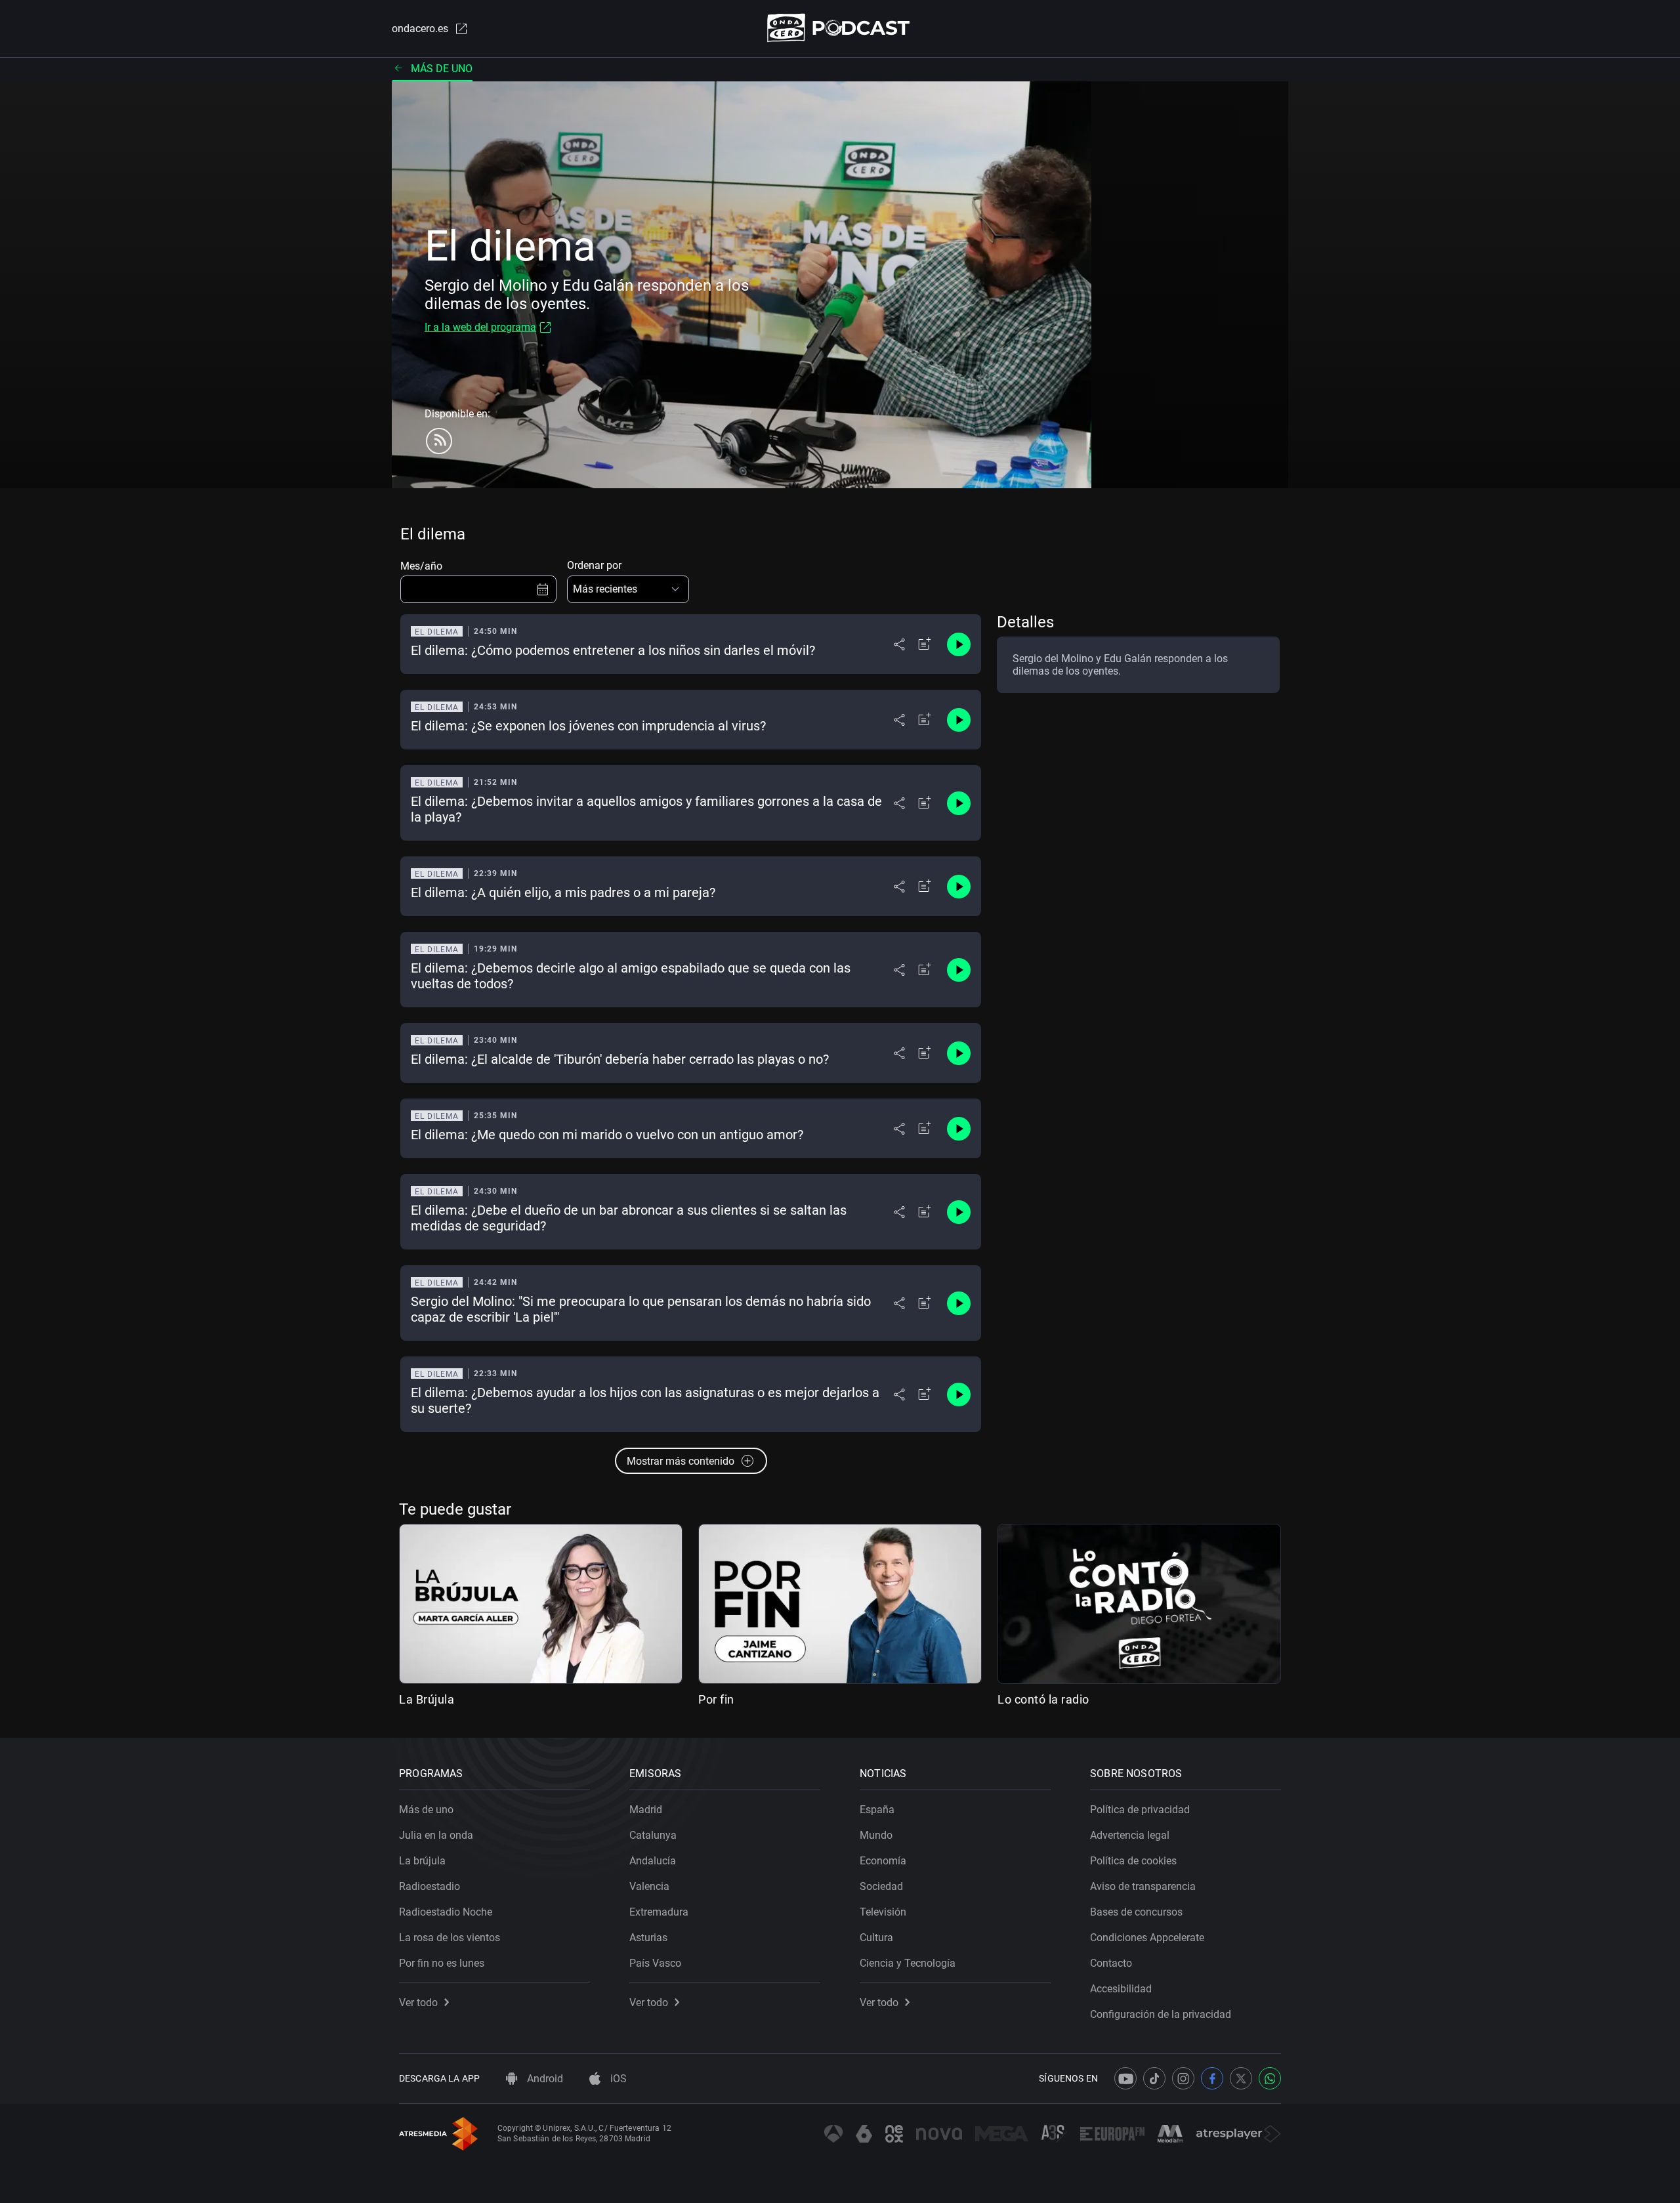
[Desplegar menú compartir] (899, 644)
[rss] (439, 441)
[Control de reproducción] (959, 644)
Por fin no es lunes (442, 1963)
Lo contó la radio (1043, 1699)
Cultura (876, 1938)
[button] (628, 589)
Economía (883, 1861)
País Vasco (655, 1963)
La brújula (422, 1861)
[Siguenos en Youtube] (1125, 2078)
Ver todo (418, 2003)
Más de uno (442, 69)
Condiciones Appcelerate (1147, 1938)
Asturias (648, 1938)
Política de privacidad (1140, 1810)
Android (544, 2079)
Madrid (646, 1810)
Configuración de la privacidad (1161, 2014)
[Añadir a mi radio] (925, 644)
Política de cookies (1133, 1861)
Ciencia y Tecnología (908, 1963)
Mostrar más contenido (681, 1461)
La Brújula (427, 1699)
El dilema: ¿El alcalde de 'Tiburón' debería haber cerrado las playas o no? (620, 1059)
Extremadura (659, 1912)
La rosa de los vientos (450, 1938)
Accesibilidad (1121, 1989)
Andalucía (653, 1861)
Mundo (876, 1835)
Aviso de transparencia (1143, 1886)
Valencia (649, 1886)
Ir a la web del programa (480, 327)
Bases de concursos (1136, 1912)
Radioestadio (430, 1886)
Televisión (883, 1912)
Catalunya (653, 1835)
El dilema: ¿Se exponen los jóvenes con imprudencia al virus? (588, 726)
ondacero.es (420, 29)
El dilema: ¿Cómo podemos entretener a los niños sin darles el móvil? (613, 650)
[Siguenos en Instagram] (1183, 2078)
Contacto (1111, 1963)
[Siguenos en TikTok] (1154, 2078)
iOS (617, 2079)
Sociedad (881, 1886)
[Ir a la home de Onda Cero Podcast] (840, 28)
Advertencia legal (1130, 1835)
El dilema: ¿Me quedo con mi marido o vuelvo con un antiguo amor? (607, 1135)
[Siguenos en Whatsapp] (1270, 2078)
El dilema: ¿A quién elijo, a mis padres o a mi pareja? (563, 892)
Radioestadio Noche (446, 1912)
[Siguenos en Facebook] (1212, 2078)
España (877, 1810)
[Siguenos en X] (1241, 2078)
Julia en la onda (436, 1835)
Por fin (716, 1699)
